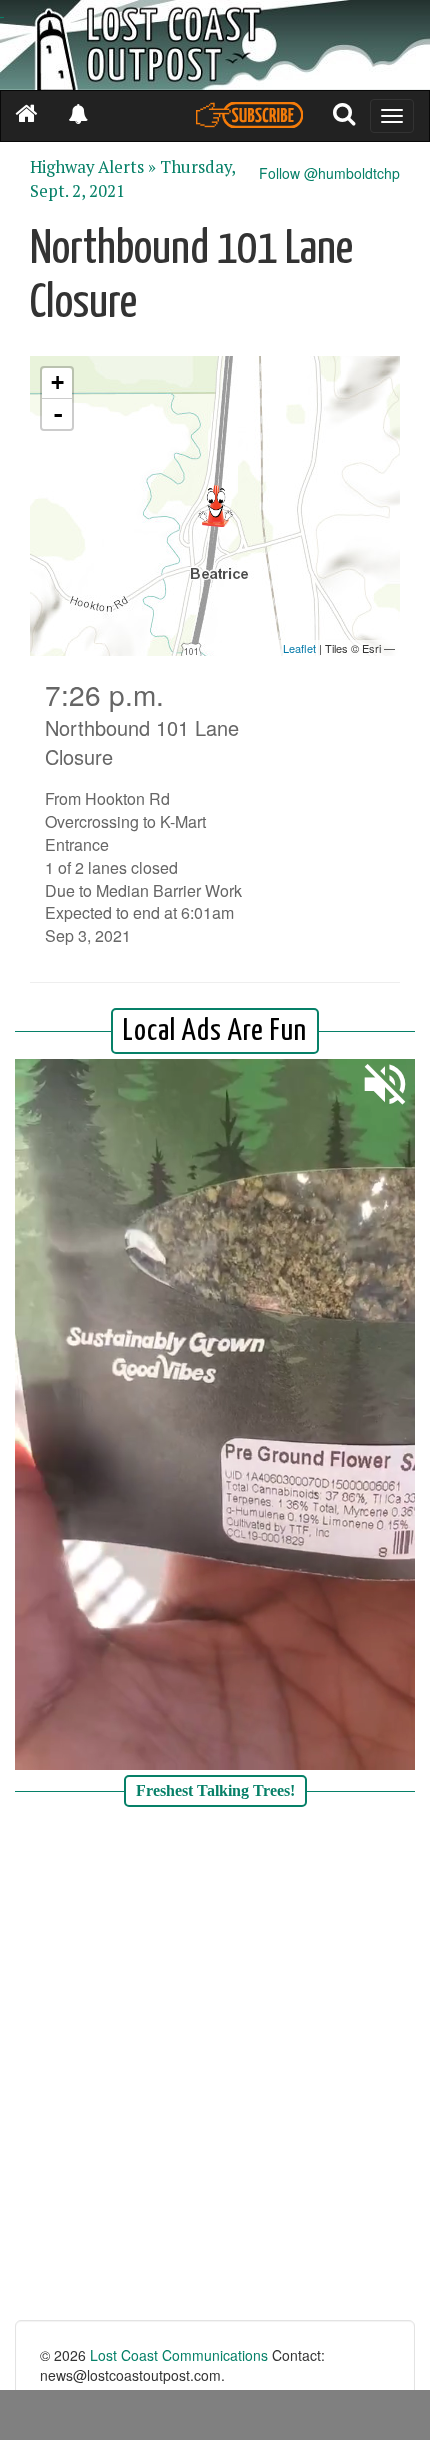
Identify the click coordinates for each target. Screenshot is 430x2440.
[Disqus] (215, 2066)
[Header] (215, 45)
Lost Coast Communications (179, 2355)
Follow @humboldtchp (329, 173)
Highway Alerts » (93, 167)
